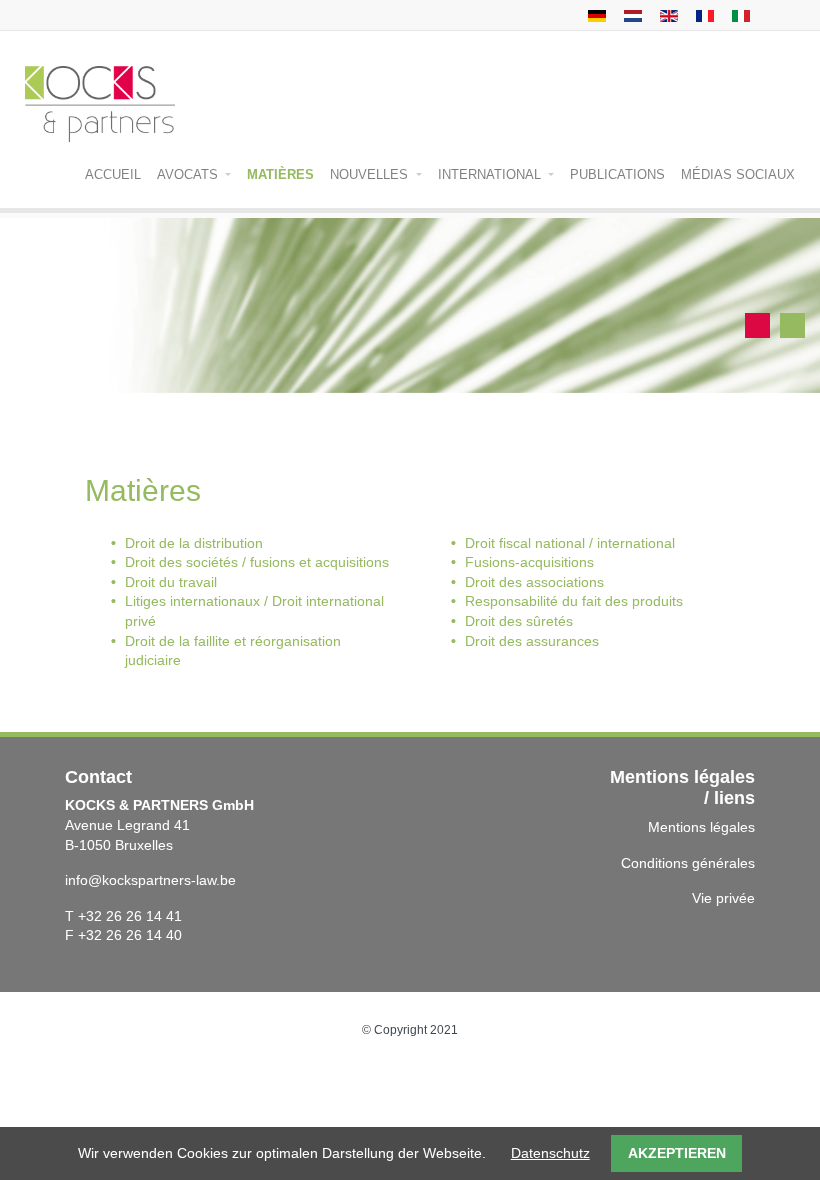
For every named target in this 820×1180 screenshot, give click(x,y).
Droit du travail (171, 582)
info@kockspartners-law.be (150, 880)
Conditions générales (688, 863)
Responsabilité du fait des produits (574, 601)
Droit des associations (534, 582)
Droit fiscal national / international (570, 543)
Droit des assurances (532, 641)
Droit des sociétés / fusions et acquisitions (257, 562)
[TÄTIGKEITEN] (594, 15)
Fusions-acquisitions (529, 562)
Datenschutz (550, 1153)
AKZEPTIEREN (677, 1153)
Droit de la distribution (194, 543)
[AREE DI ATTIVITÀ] (738, 15)
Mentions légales (701, 827)
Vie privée (723, 898)
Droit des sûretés (519, 621)
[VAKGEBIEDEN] (630, 15)
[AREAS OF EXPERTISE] (666, 15)
